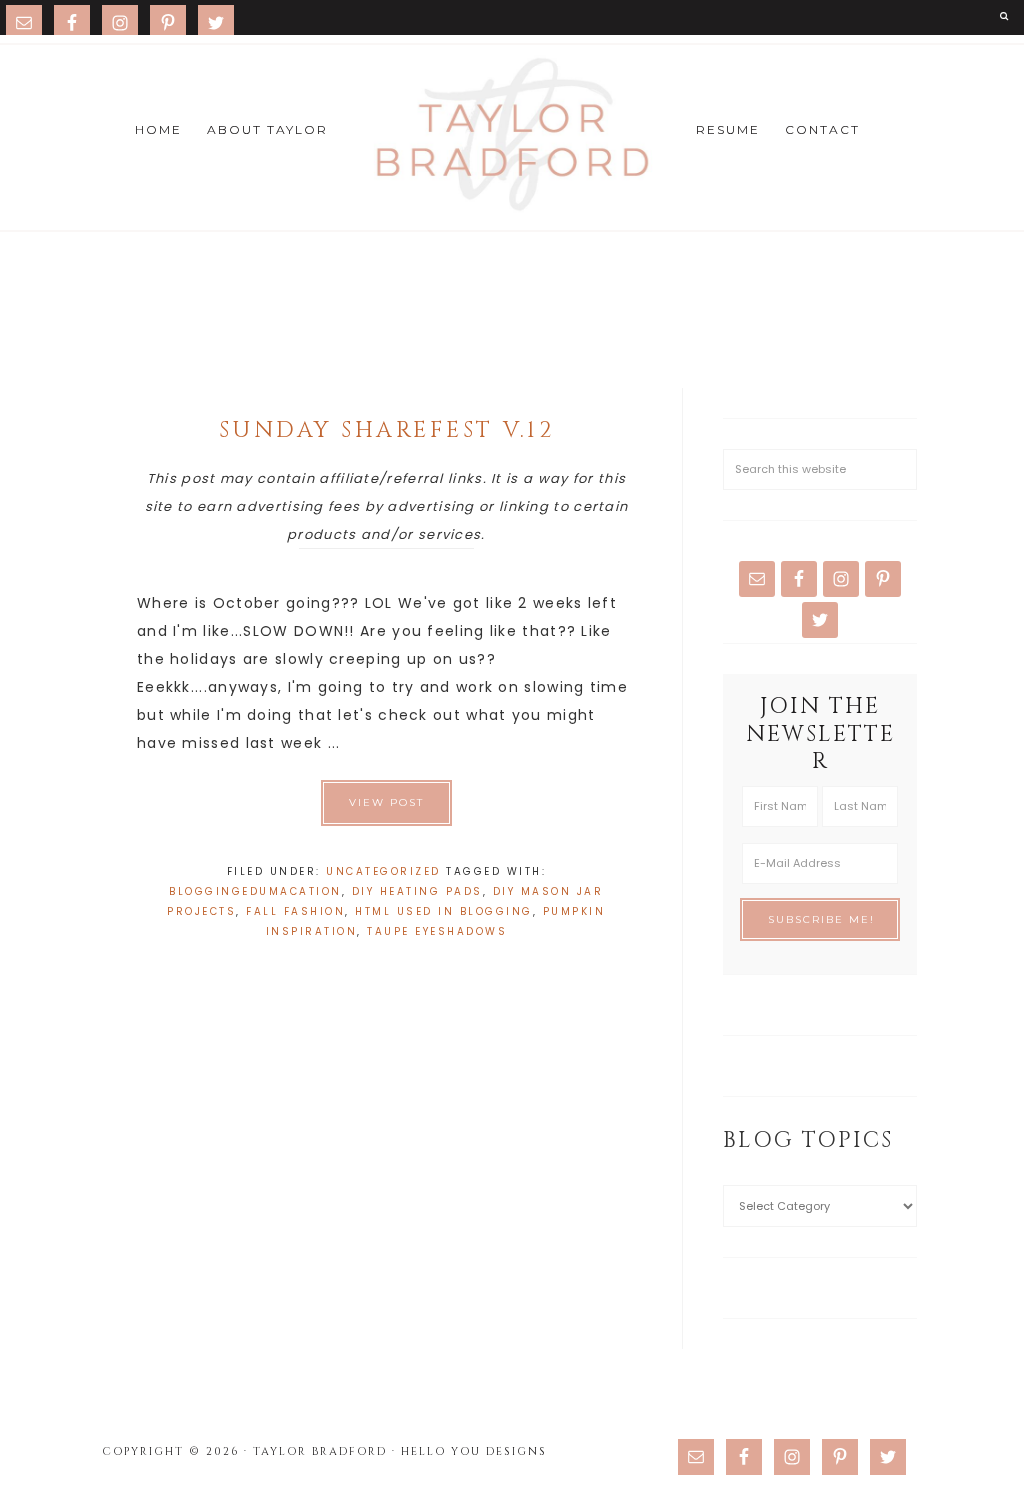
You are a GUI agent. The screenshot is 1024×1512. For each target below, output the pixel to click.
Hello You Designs (474, 1451)
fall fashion (295, 911)
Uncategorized (383, 871)
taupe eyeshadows (437, 931)
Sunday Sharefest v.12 (387, 430)
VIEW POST (386, 802)
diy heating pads (417, 891)
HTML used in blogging (444, 911)
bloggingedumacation (255, 891)
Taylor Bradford (512, 135)
